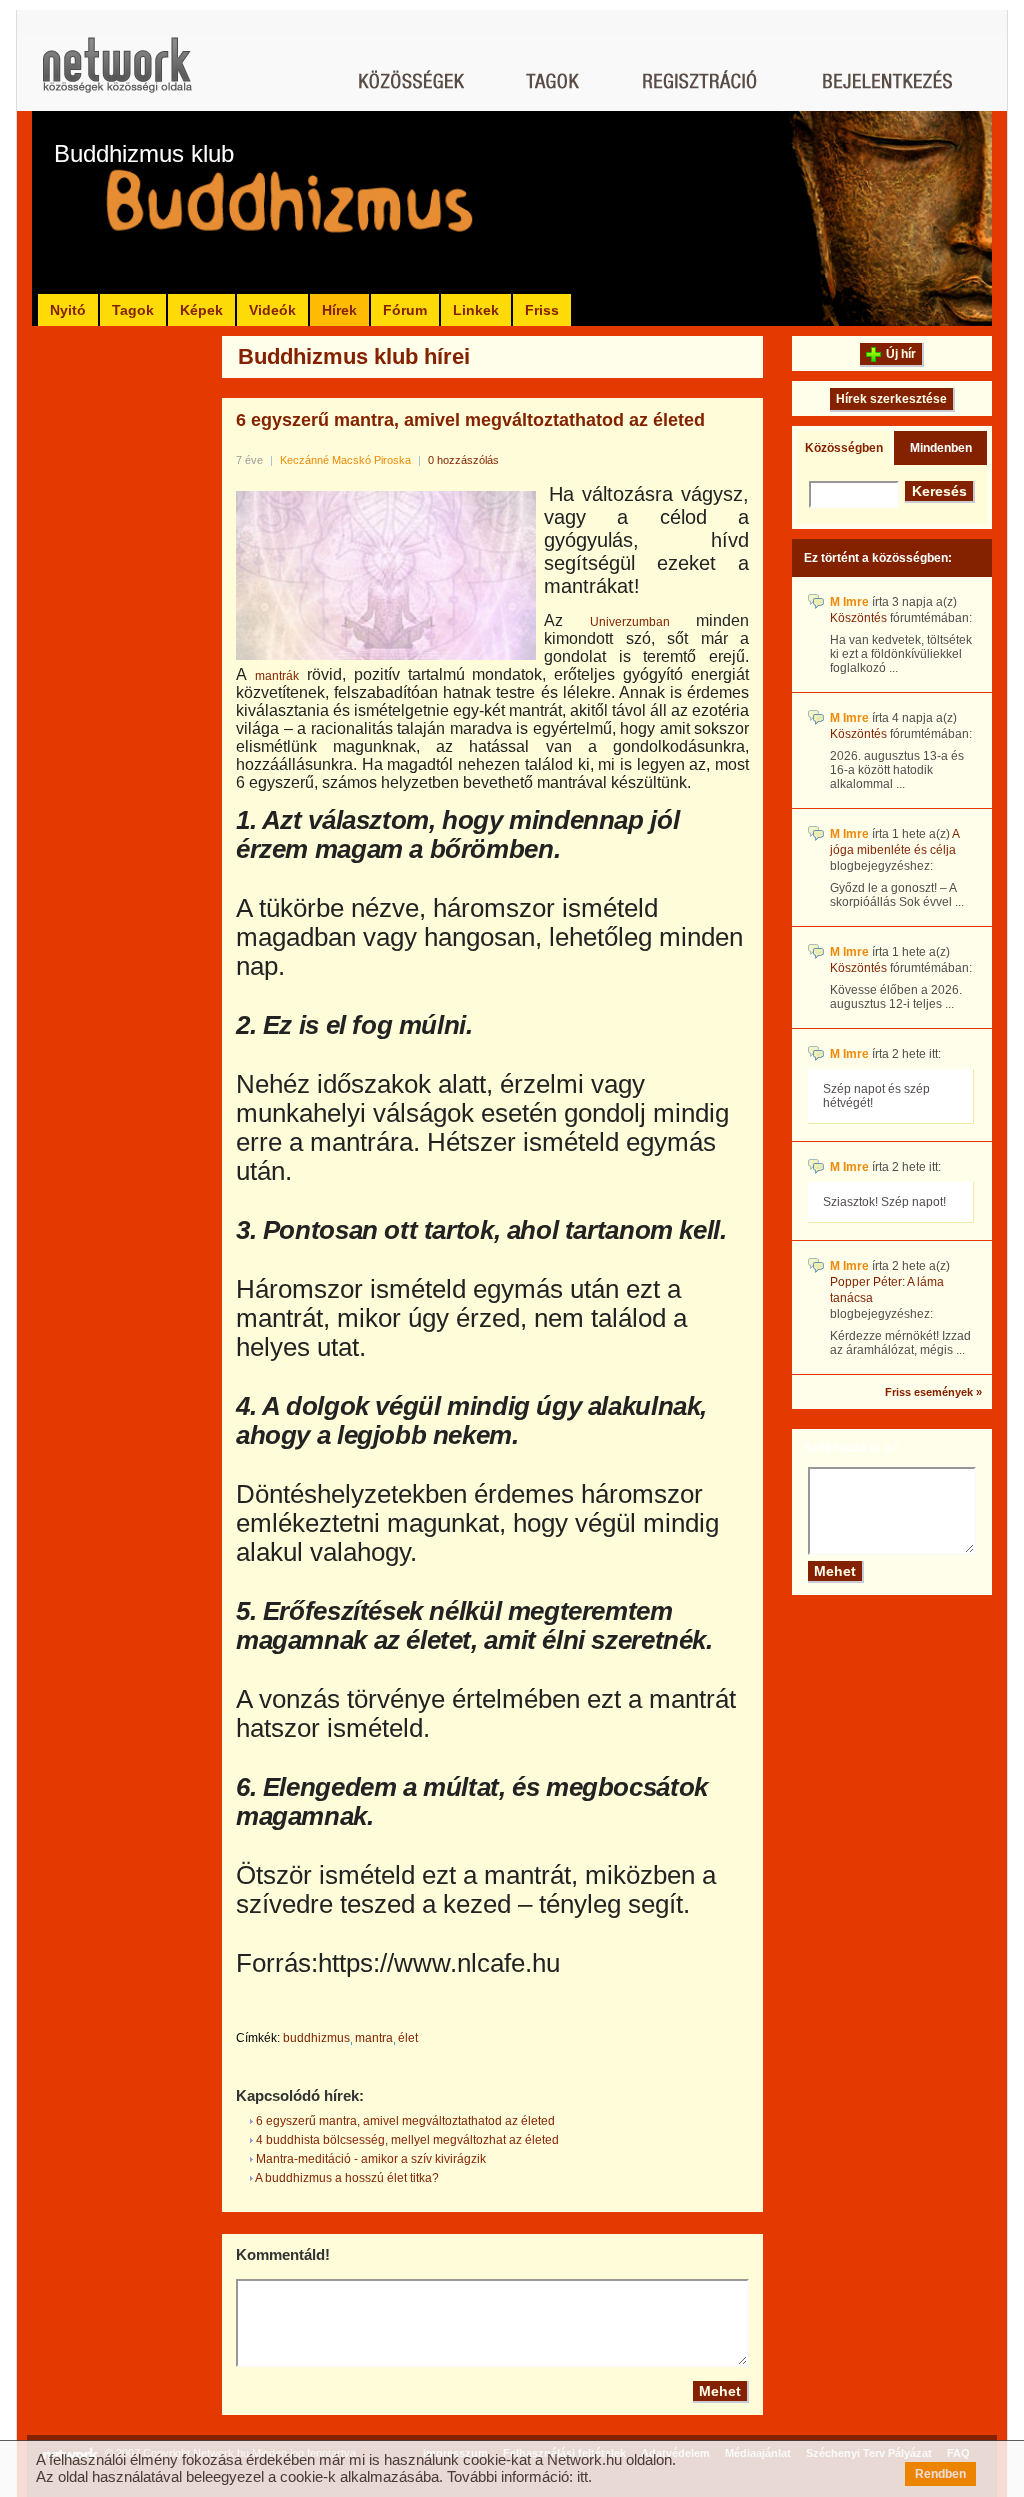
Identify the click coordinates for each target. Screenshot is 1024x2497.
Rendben (940, 2474)
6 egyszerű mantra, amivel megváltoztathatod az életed (470, 420)
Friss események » (933, 1392)
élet (408, 2038)
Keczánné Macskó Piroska (345, 460)
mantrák (277, 676)
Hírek (339, 310)
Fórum (405, 310)
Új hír (901, 354)
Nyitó (68, 310)
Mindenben (941, 448)
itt (582, 2476)
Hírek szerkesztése (891, 399)
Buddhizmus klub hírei (354, 356)
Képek (201, 310)
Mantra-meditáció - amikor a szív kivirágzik (369, 2159)
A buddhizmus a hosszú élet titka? (346, 2178)
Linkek (476, 310)
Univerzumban (630, 622)
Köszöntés (858, 618)
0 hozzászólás (463, 460)
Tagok (133, 310)
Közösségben (844, 448)
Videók (272, 310)
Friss (542, 310)
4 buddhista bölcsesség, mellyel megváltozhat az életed (406, 2140)
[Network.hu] (117, 74)
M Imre (849, 602)
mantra (374, 2038)
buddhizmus (316, 2038)
